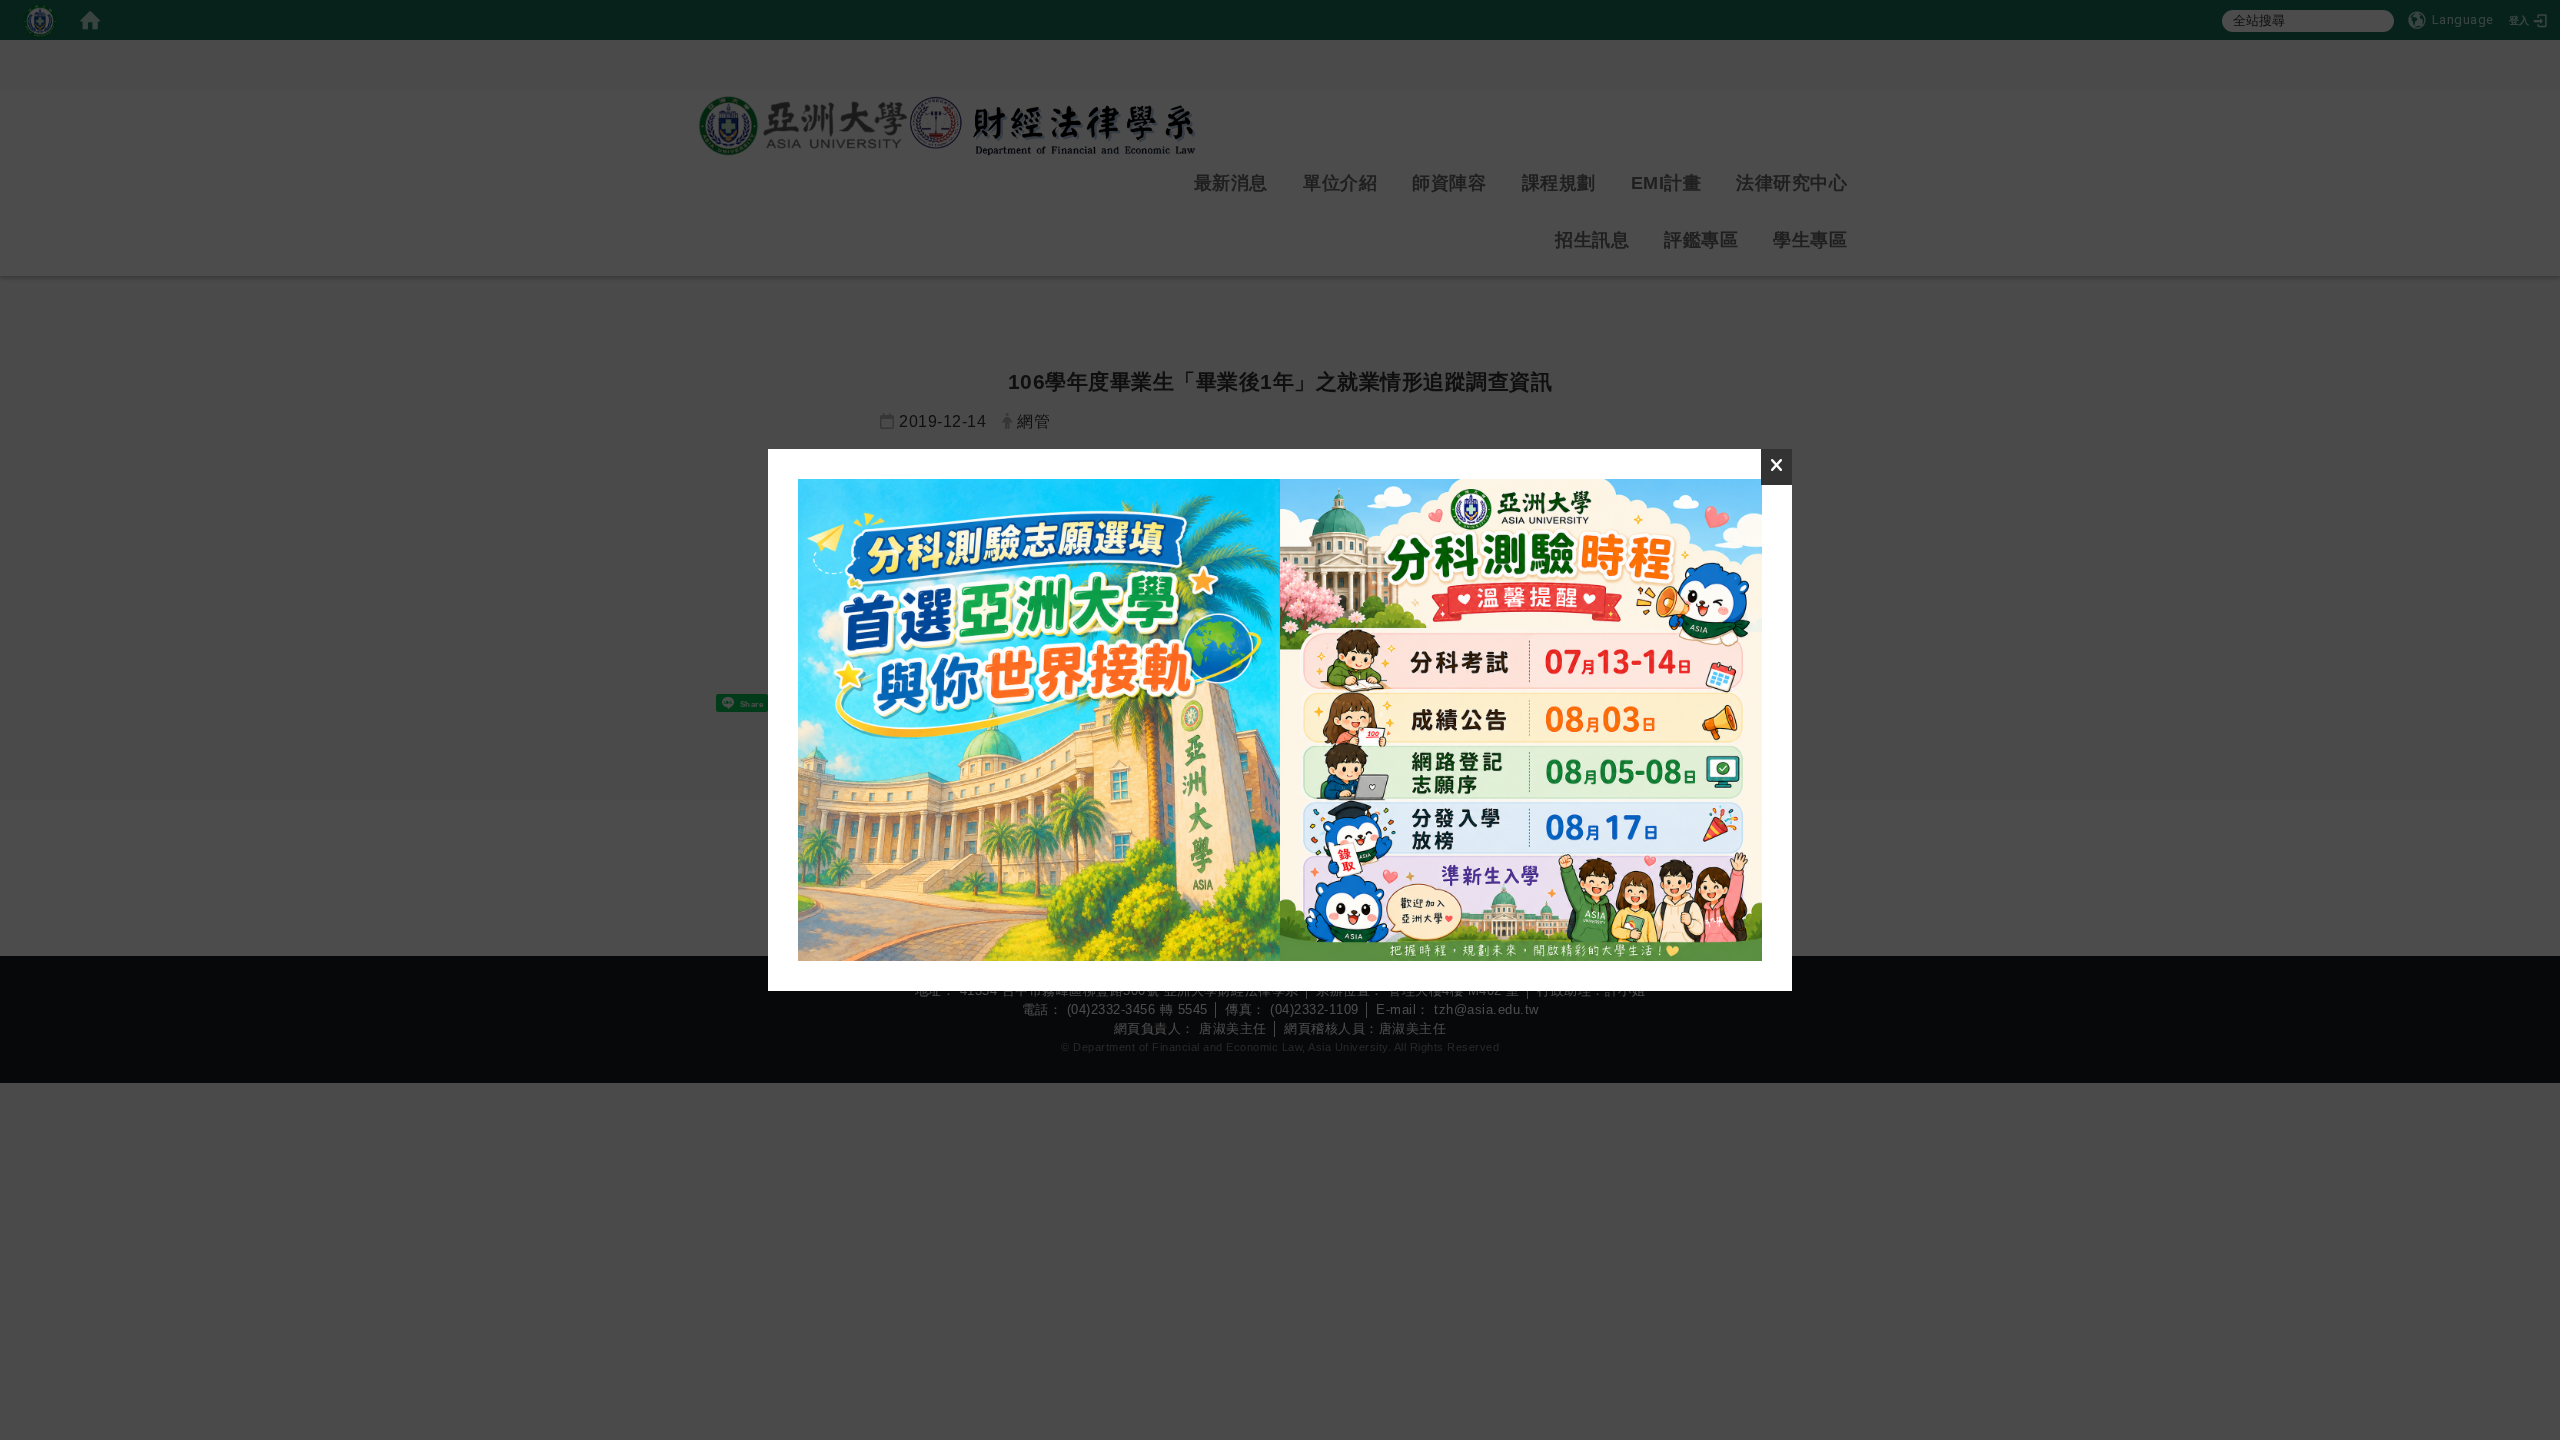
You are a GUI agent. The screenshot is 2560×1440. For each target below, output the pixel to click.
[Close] (1777, 467)
